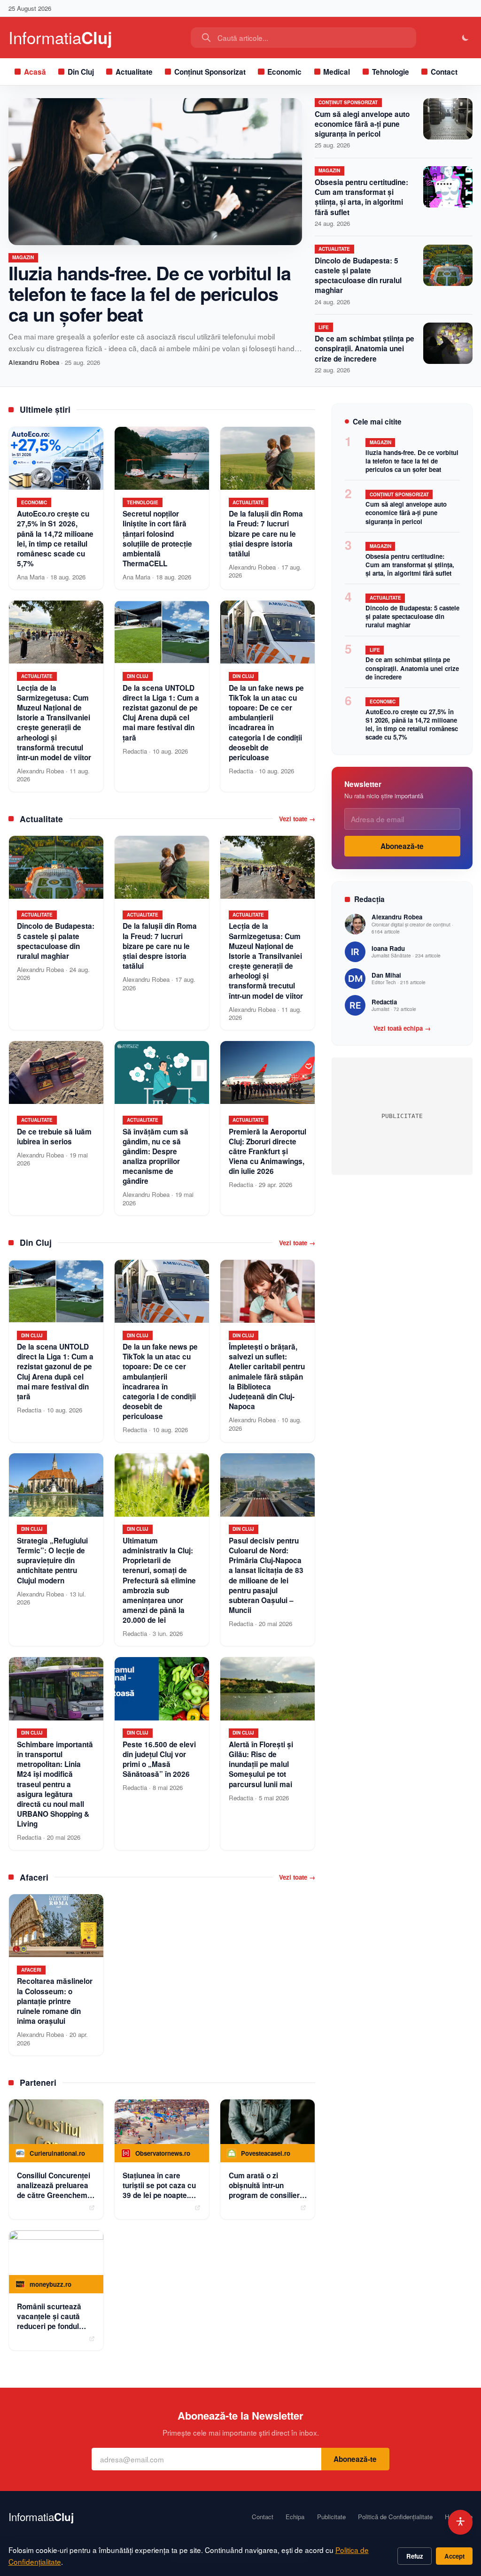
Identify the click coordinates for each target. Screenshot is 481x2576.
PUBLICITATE (402, 1116)
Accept (454, 2556)
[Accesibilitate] (461, 2522)
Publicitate (331, 2517)
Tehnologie (391, 72)
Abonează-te (402, 846)
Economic (284, 72)
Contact (444, 72)
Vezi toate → (297, 819)
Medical (337, 72)
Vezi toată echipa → (402, 1028)
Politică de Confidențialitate (395, 2517)
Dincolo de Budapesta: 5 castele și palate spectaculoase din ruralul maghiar (358, 276)
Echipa (295, 2517)
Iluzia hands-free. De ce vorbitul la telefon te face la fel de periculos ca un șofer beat (150, 293)
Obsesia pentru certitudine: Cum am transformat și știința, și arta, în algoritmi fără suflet (361, 197)
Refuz (415, 2556)
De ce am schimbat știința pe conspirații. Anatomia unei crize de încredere (365, 348)
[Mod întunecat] (466, 38)
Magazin (23, 257)
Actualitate (134, 72)
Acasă (35, 72)
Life (324, 327)
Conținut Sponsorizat (210, 72)
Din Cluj (81, 72)
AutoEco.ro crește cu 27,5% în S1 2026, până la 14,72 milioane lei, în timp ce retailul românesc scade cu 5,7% (412, 724)
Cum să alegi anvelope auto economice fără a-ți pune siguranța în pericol (362, 124)
